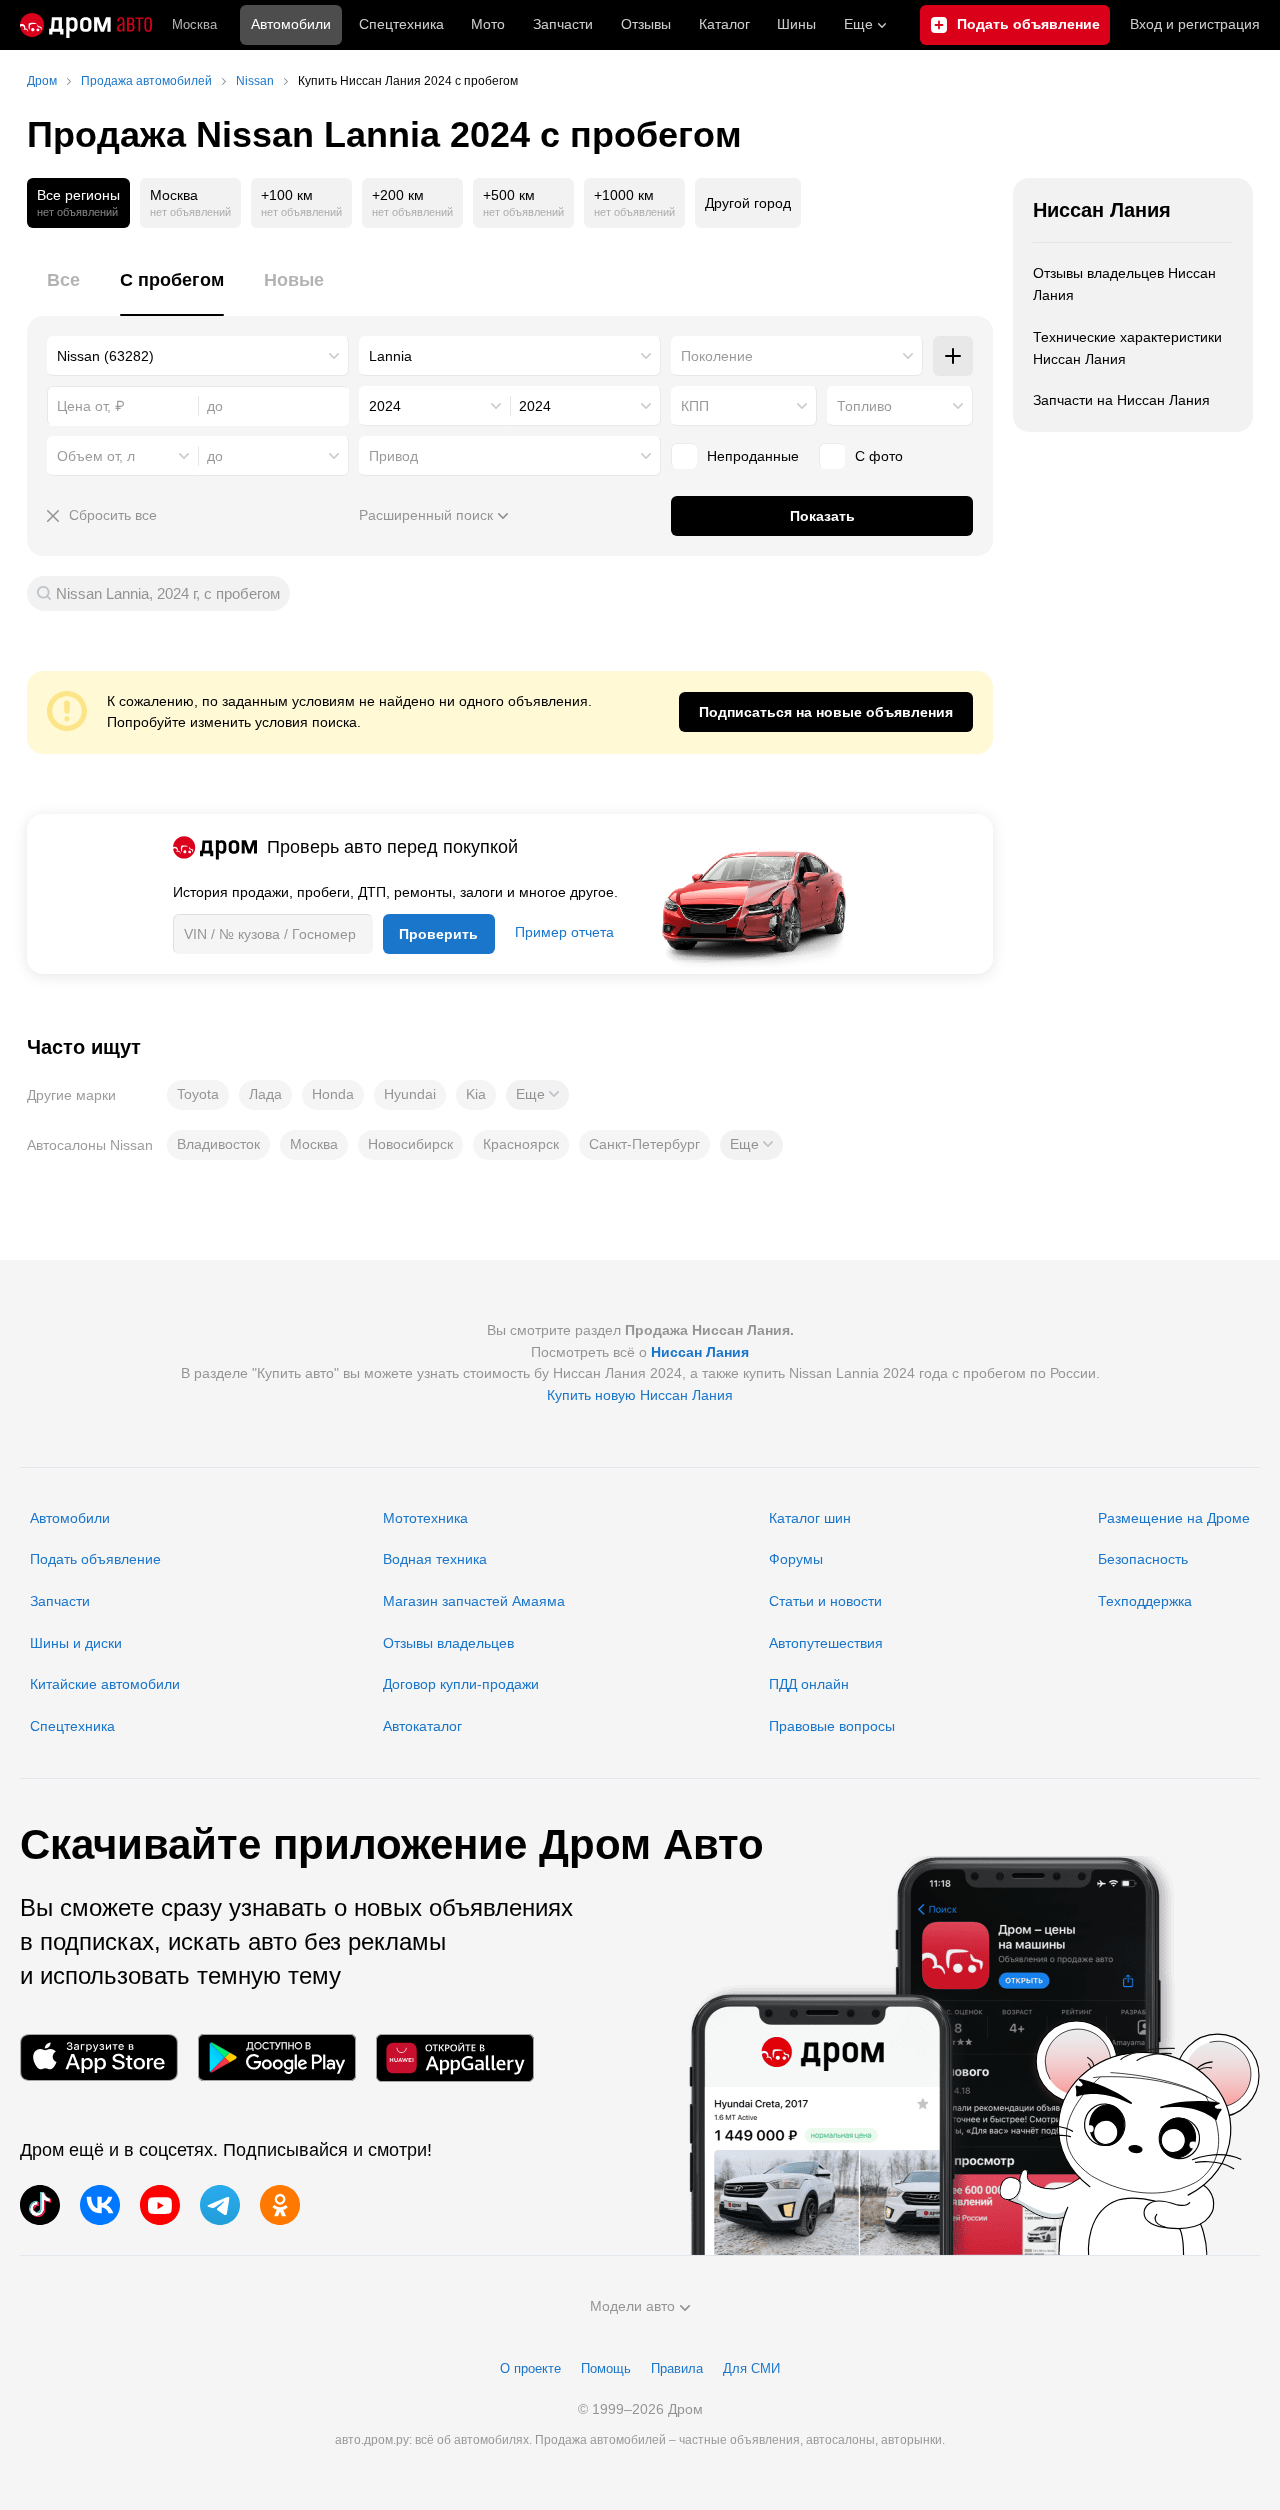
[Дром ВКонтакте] (100, 2205)
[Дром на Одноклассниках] (280, 2205)
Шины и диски (76, 1643)
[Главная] (86, 25)
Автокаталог (422, 1726)
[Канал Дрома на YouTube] (160, 2205)
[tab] (63, 291)
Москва (194, 24)
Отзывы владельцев (448, 1643)
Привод (393, 456)
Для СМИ (751, 2368)
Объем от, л (96, 456)
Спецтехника (72, 1726)
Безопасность (1143, 1559)
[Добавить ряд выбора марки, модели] (953, 356)
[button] (537, 1095)
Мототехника (425, 1518)
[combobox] (198, 356)
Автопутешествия (826, 1643)
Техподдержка (1145, 1601)
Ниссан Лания (1102, 210)
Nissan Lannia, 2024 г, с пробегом (168, 593)
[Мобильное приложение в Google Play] (277, 2057)
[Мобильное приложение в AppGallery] (455, 2057)
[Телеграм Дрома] (220, 2205)
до (215, 456)
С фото (879, 456)
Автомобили (291, 24)
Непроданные (753, 456)
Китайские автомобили (105, 1684)
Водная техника (435, 1559)
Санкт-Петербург (644, 1144)
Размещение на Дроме (1174, 1518)
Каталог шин (810, 1518)
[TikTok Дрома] (40, 2205)
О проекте (530, 2368)
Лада (265, 1094)
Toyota (198, 1094)
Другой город (748, 203)
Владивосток (218, 1144)
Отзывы (646, 24)
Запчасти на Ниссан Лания (1121, 400)
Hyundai (410, 1094)
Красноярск (521, 1144)
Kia (476, 1094)
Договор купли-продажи (461, 1684)
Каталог (724, 24)
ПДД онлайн (809, 1684)
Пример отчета (564, 932)
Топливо (864, 406)
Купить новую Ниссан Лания (640, 1395)
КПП (695, 406)
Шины (796, 24)
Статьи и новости (825, 1601)
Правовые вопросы (832, 1726)
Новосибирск (410, 1144)
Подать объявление (95, 1559)
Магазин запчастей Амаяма (474, 1601)
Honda (333, 1094)
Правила (677, 2368)
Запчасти (563, 24)
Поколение (717, 356)
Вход (1195, 24)
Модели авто (632, 2306)
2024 (385, 406)
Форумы (796, 1559)
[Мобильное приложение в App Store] (99, 2057)
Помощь (606, 2368)
